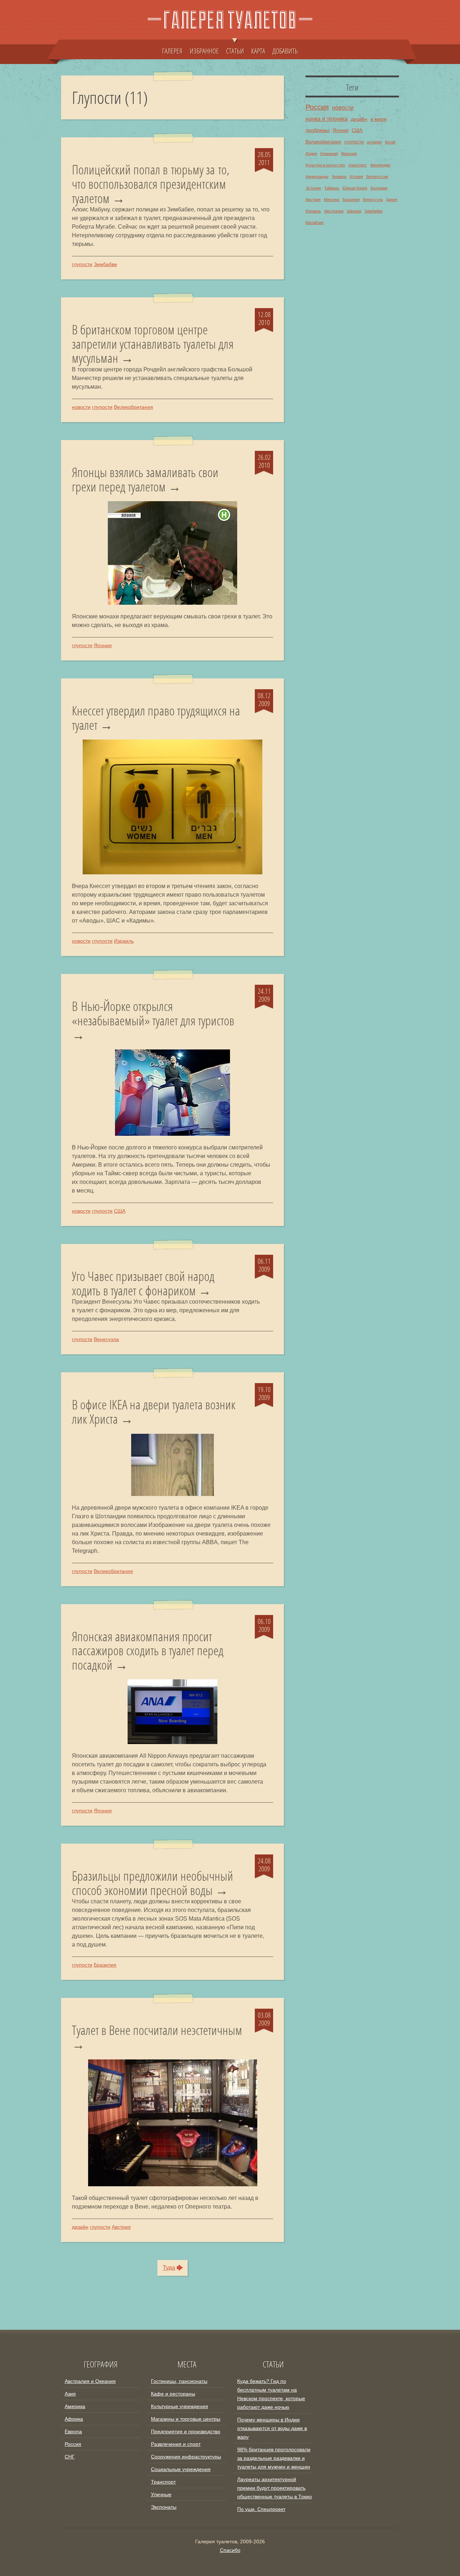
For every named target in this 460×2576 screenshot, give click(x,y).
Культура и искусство (325, 165)
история (374, 142)
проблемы (318, 130)
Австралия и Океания (90, 2381)
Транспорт (163, 2482)
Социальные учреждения (181, 2469)
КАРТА (258, 51)
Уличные (161, 2494)
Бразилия (105, 1965)
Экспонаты (164, 2507)
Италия (356, 177)
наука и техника (326, 119)
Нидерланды (317, 177)
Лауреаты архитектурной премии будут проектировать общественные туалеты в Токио (275, 2488)
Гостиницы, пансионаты (179, 2381)
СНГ (70, 2457)
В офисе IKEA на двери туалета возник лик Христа (154, 1412)
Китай (390, 142)
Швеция (354, 211)
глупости (82, 264)
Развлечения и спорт (176, 2444)
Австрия (121, 2227)
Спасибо (230, 2550)
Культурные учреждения (180, 2406)
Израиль (124, 941)
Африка (74, 2419)
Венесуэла (106, 1339)
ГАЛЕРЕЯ (172, 51)
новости (81, 407)
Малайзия (314, 223)
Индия (311, 154)
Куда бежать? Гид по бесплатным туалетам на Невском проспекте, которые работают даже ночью (271, 2394)
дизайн (80, 2227)
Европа (73, 2431)
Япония (103, 645)
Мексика (332, 200)
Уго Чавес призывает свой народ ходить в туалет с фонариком (143, 1283)
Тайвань (332, 188)
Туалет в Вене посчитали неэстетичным (157, 2031)
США (120, 1211)
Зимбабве (105, 264)
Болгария (379, 188)
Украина (339, 177)
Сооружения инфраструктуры (186, 2457)
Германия (329, 154)
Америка (75, 2406)
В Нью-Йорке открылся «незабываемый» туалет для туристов (153, 1014)
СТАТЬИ (235, 51)
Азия (70, 2394)
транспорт (358, 165)
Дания (392, 200)
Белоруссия (377, 177)
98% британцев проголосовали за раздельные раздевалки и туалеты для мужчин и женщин (274, 2458)
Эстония (313, 188)
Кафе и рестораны (173, 2394)
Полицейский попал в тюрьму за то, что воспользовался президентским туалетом (151, 184)
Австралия (334, 211)
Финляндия (380, 165)
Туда (169, 2268)
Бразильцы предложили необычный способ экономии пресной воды (153, 1883)
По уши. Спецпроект (261, 2509)
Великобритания (134, 407)
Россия (317, 107)
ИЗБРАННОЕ (204, 51)
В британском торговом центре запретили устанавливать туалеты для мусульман (153, 344)
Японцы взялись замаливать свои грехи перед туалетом (145, 479)
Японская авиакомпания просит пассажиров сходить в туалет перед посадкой (148, 1651)
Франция (349, 154)
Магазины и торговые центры (186, 2419)
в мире (379, 119)
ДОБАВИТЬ (285, 51)
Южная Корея (355, 188)
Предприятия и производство (186, 2431)
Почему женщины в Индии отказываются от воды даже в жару (272, 2428)
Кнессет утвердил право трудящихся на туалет (156, 718)
